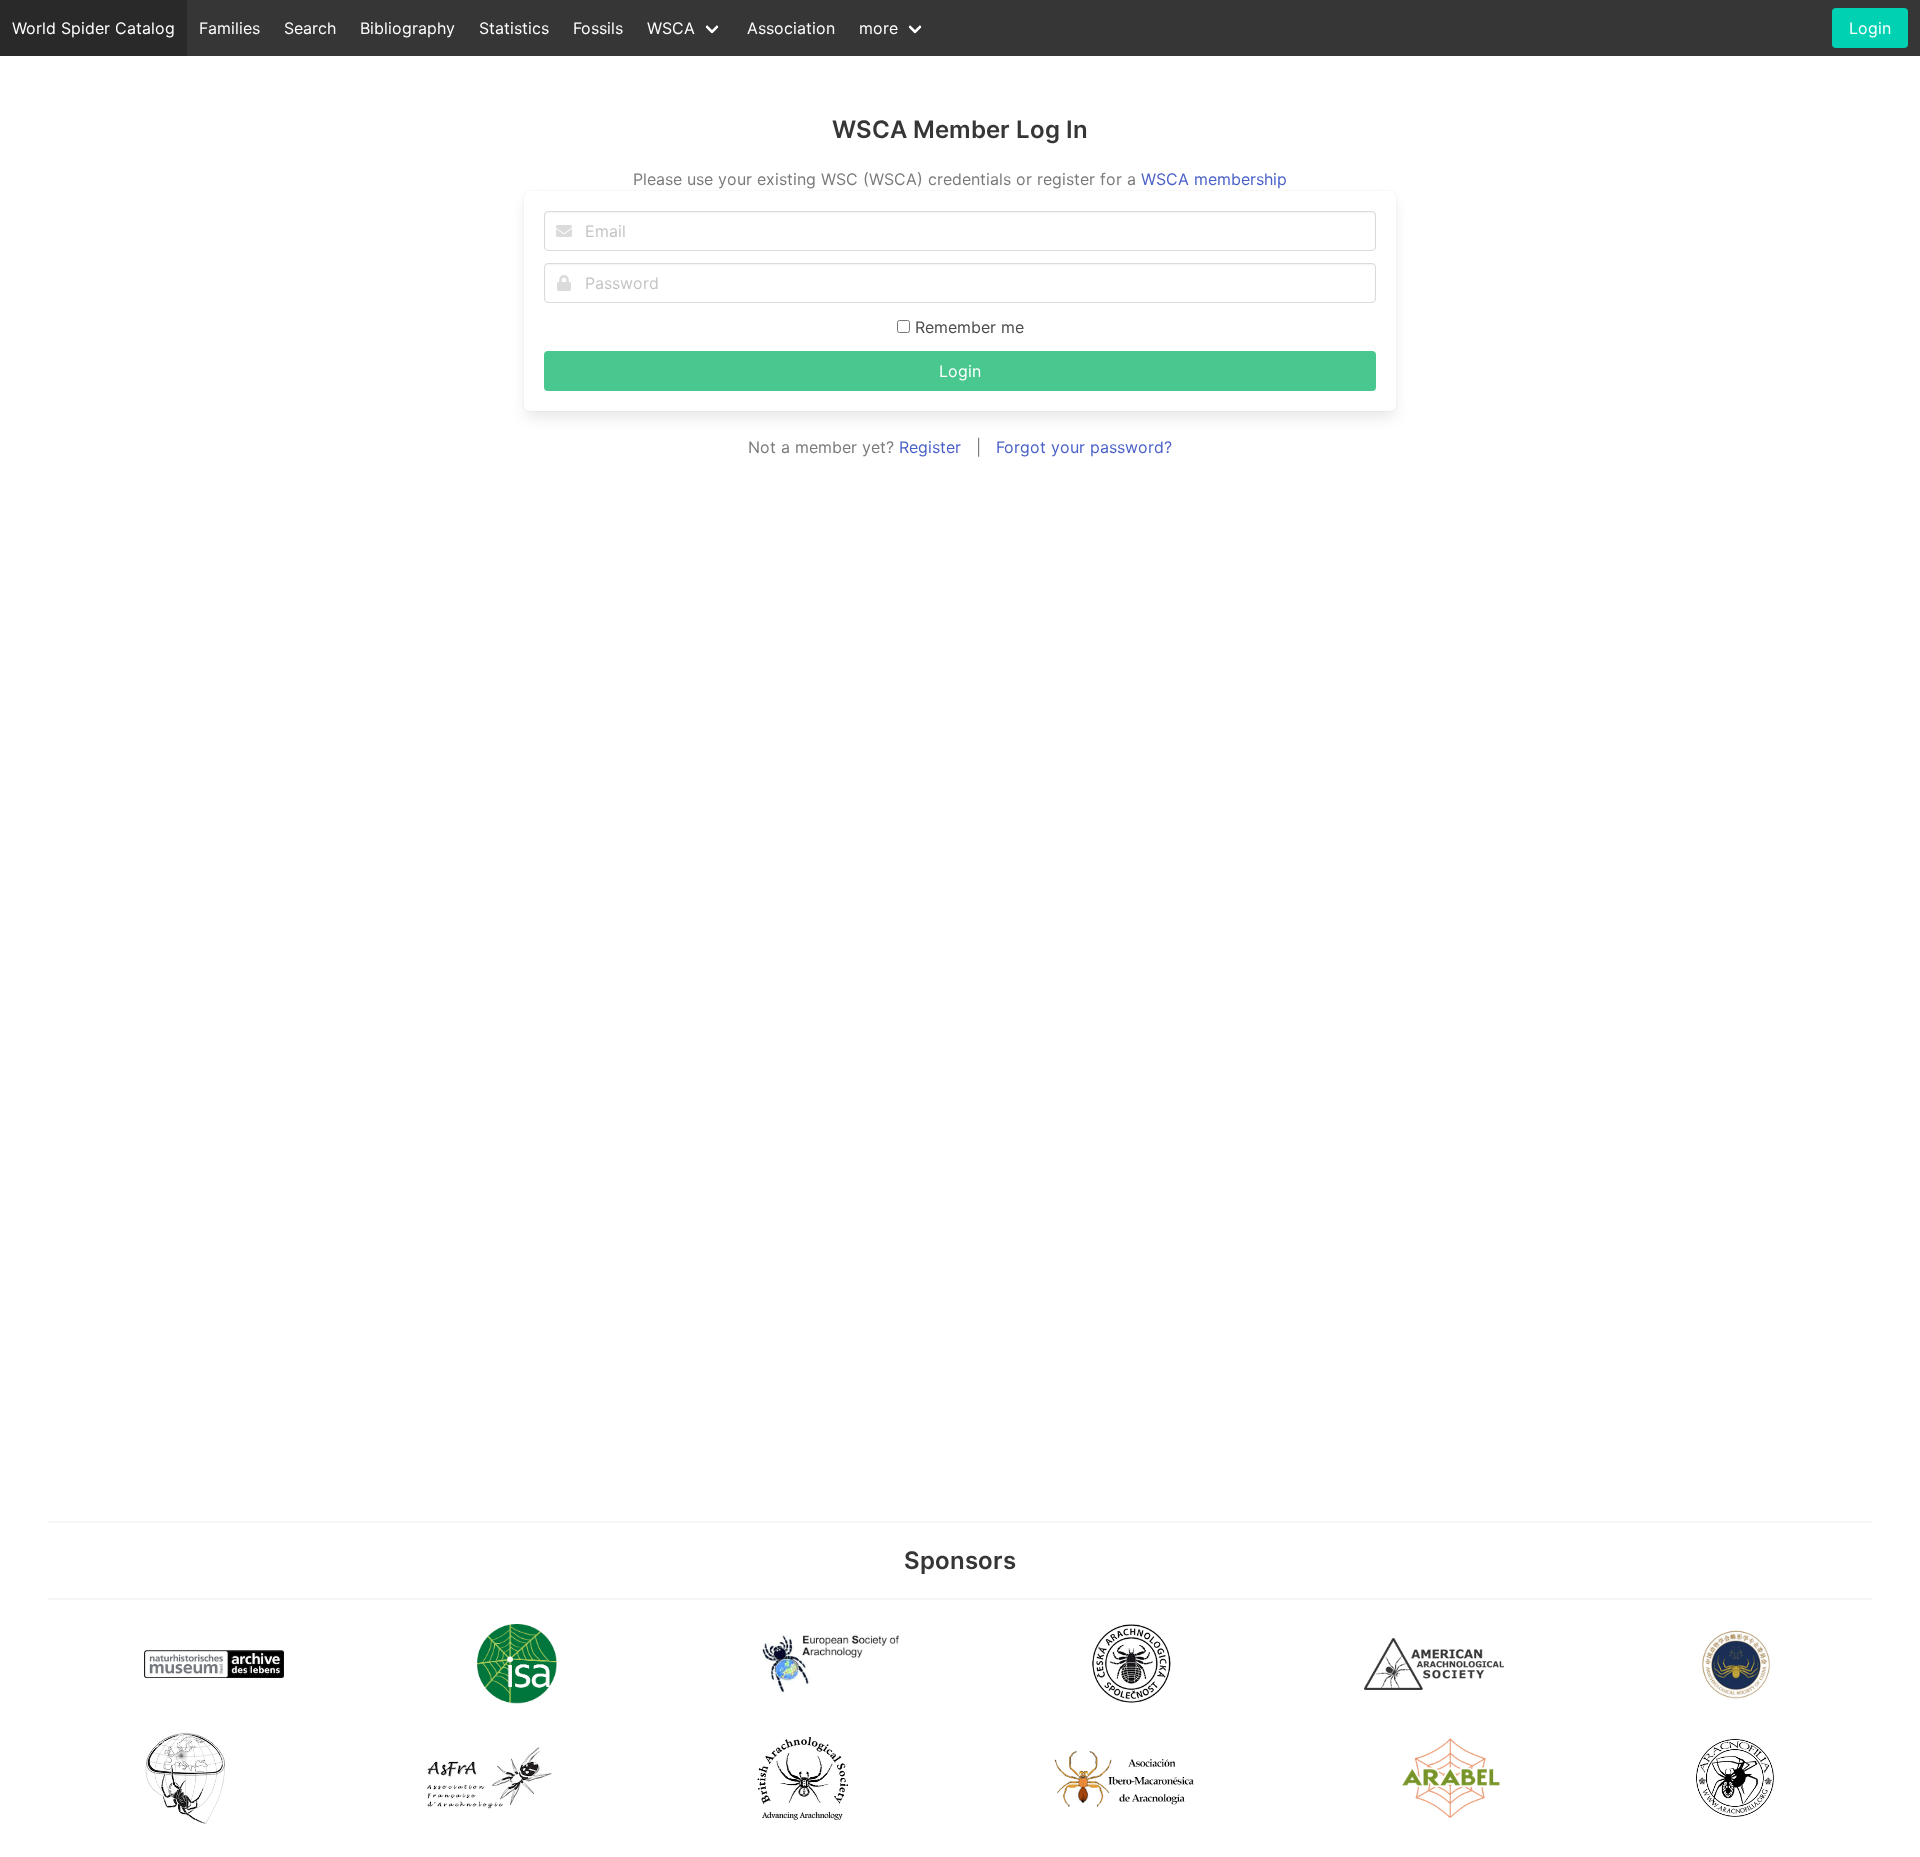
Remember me (967, 327)
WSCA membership (1214, 179)
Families (229, 28)
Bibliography (407, 28)
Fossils (598, 28)
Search (310, 28)
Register (930, 447)
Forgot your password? (1084, 447)
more (878, 28)
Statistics (514, 28)
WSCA (671, 28)
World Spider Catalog (93, 28)
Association (791, 28)
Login (960, 371)
